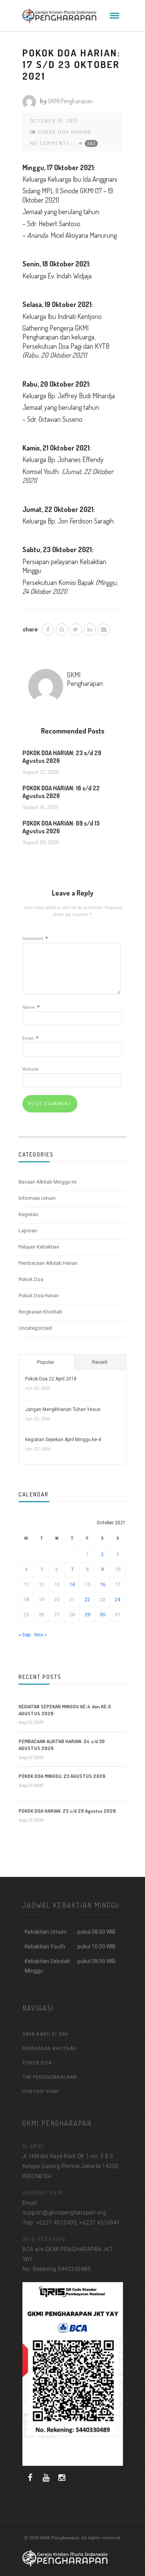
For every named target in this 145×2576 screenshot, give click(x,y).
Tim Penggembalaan (50, 2077)
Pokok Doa (31, 1279)
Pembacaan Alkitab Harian (48, 1263)
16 (102, 1584)
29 (87, 1615)
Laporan (28, 1231)
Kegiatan (28, 1214)
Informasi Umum (37, 1198)
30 (102, 1615)
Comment (35, 939)
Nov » (41, 1635)
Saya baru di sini (45, 2034)
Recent (100, 1362)
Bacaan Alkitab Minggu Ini (48, 1182)
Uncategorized (35, 1328)
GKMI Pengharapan (70, 101)
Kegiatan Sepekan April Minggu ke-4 (63, 1440)
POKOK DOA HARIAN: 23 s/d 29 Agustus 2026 (67, 1811)
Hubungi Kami (41, 2092)
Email (30, 1038)
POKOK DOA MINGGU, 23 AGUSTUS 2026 (62, 1776)
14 (72, 1584)
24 (118, 1599)
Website (31, 1069)
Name (31, 1007)
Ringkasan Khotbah (40, 1312)
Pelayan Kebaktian (39, 1247)
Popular (46, 1362)
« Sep (25, 1635)
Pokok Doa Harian (65, 132)
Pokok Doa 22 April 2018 (51, 1379)
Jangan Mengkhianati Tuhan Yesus (63, 1409)
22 (87, 1599)
